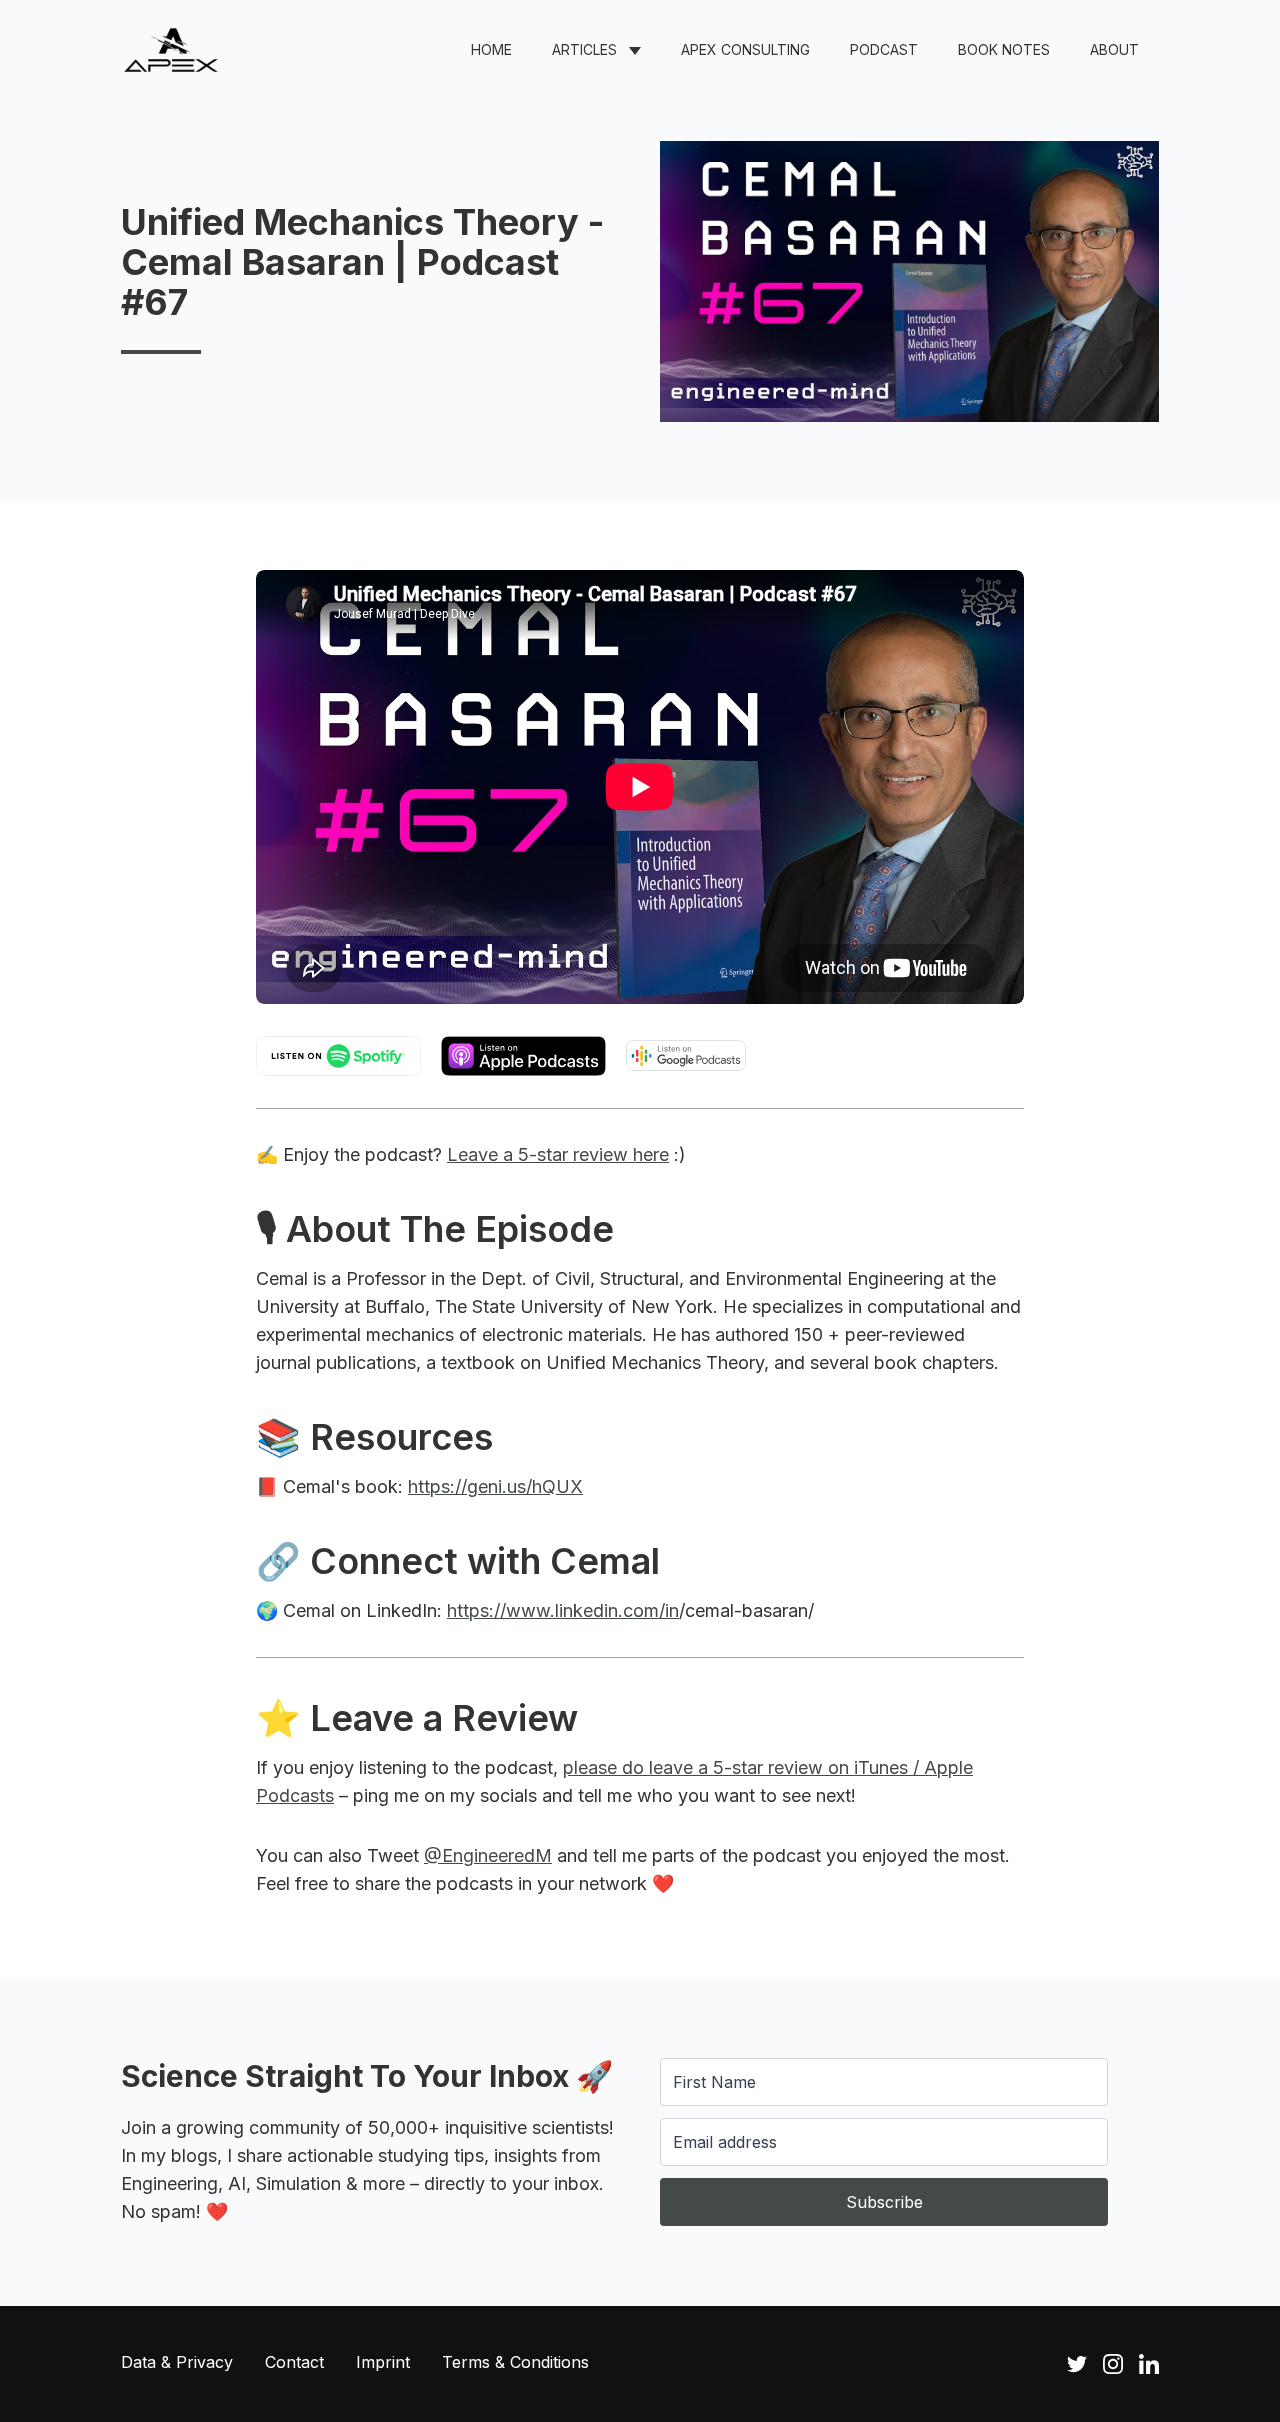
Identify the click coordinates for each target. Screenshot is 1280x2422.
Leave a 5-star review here (558, 1154)
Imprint (383, 2362)
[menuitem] (491, 50)
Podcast (884, 49)
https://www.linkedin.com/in (563, 1610)
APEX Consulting (745, 49)
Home (491, 49)
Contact (294, 2362)
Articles (584, 49)
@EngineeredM (488, 1855)
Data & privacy (177, 2362)
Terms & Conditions (515, 2362)
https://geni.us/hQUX (495, 1486)
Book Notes (1004, 49)
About (1114, 49)
